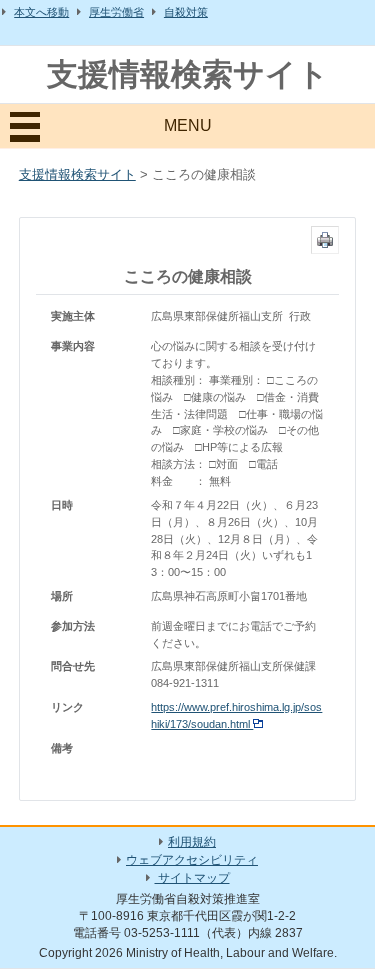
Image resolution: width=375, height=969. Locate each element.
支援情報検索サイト (188, 74)
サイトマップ (192, 878)
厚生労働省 (116, 12)
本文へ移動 (41, 12)
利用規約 (192, 842)
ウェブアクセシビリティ (192, 860)
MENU (188, 125)
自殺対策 (186, 12)
